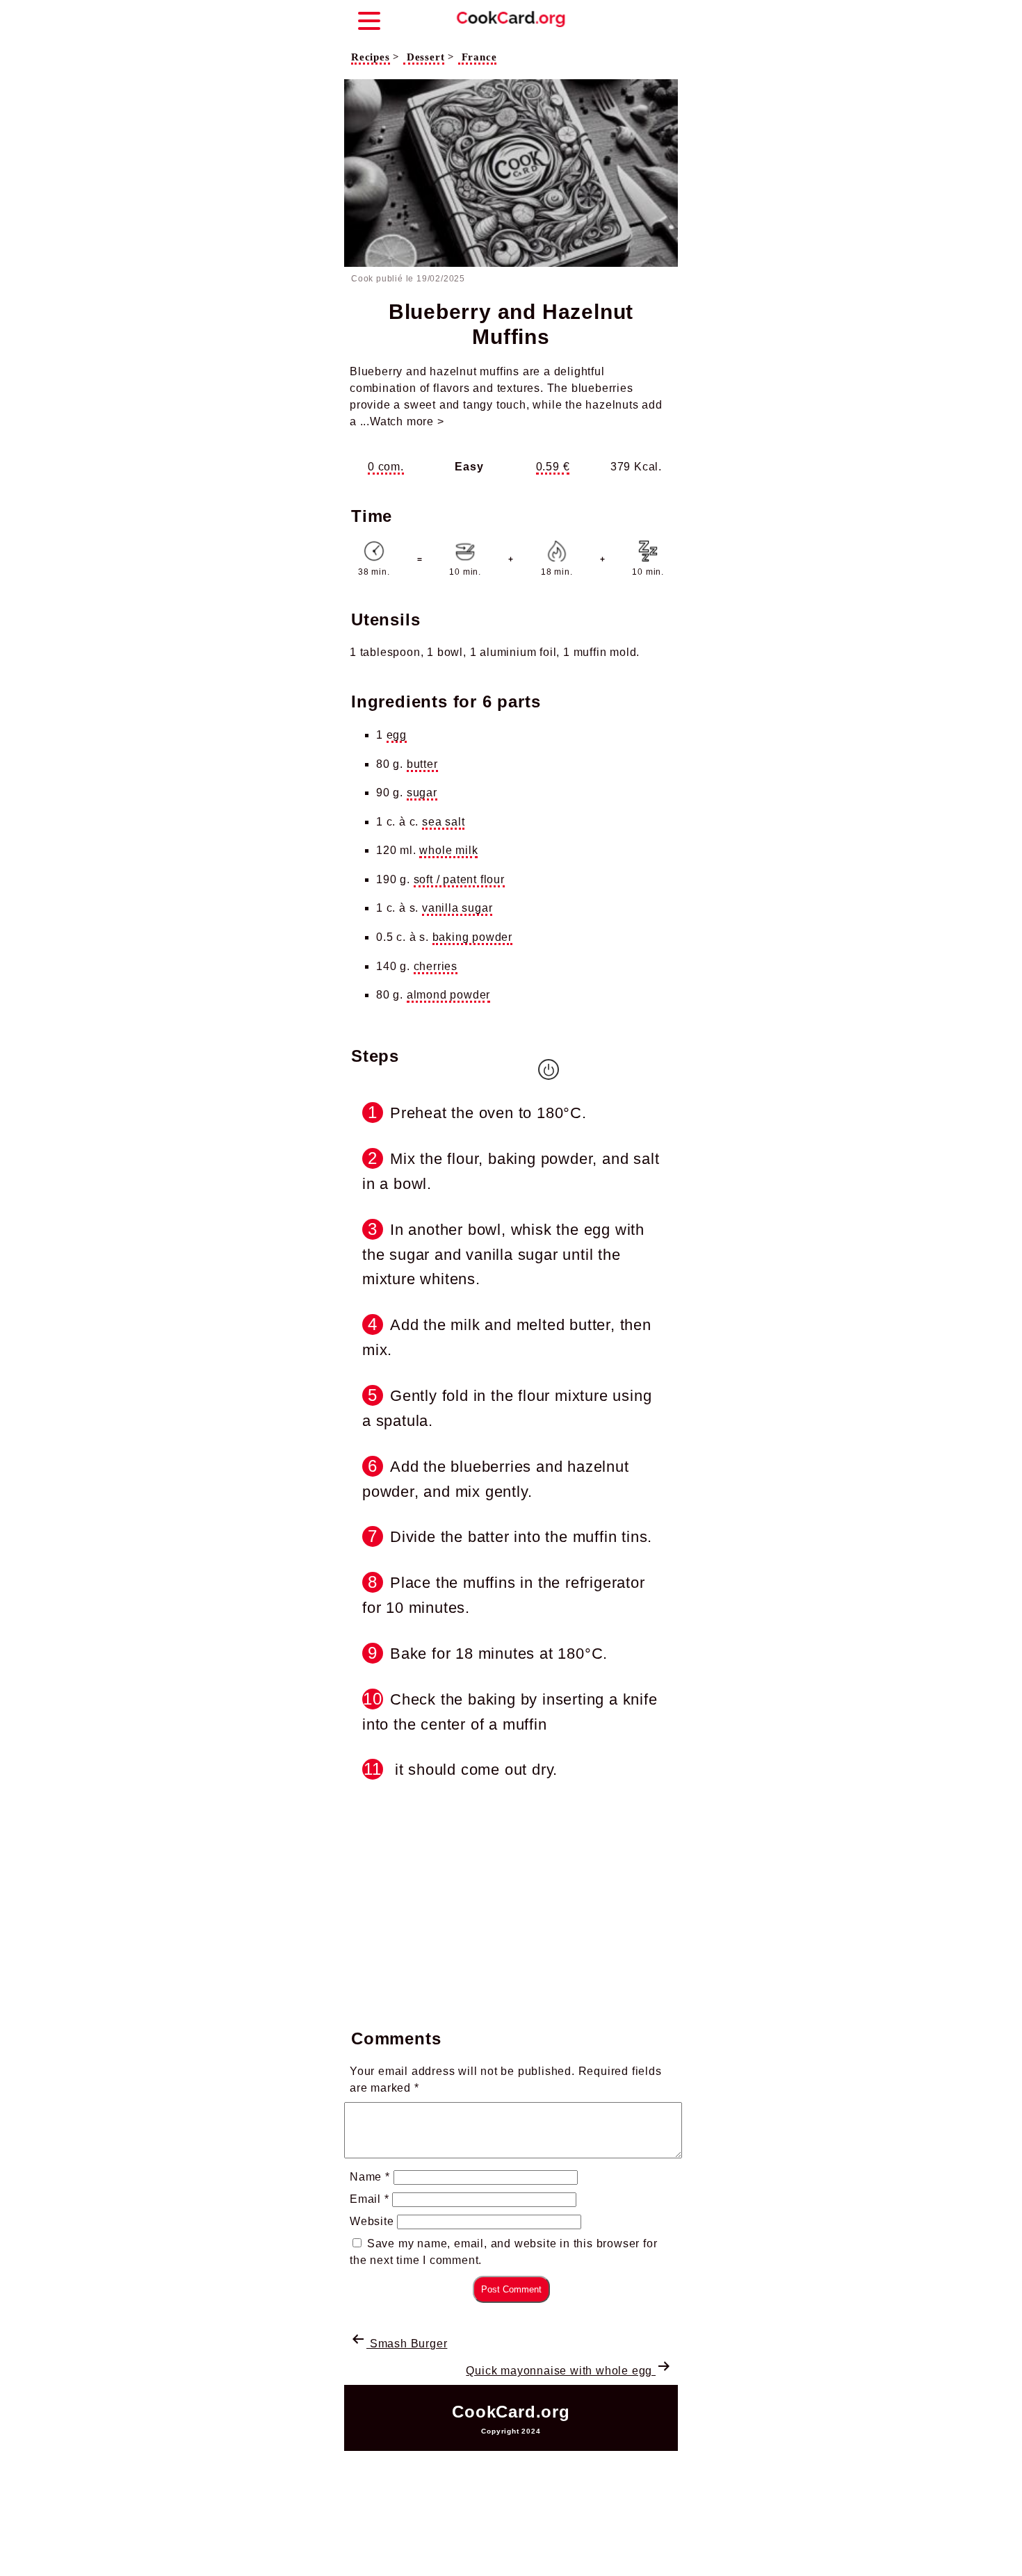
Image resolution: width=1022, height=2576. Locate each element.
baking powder (472, 937)
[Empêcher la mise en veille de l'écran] (549, 1069)
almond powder (448, 995)
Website (372, 2221)
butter (422, 764)
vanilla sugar (457, 908)
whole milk (448, 850)
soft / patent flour (459, 879)
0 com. (386, 467)
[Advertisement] (511, 1901)
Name (370, 2177)
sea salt (443, 822)
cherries (436, 966)
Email (370, 2199)
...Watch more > (402, 421)
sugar (422, 793)
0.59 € (553, 467)
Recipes (371, 57)
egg (397, 735)
